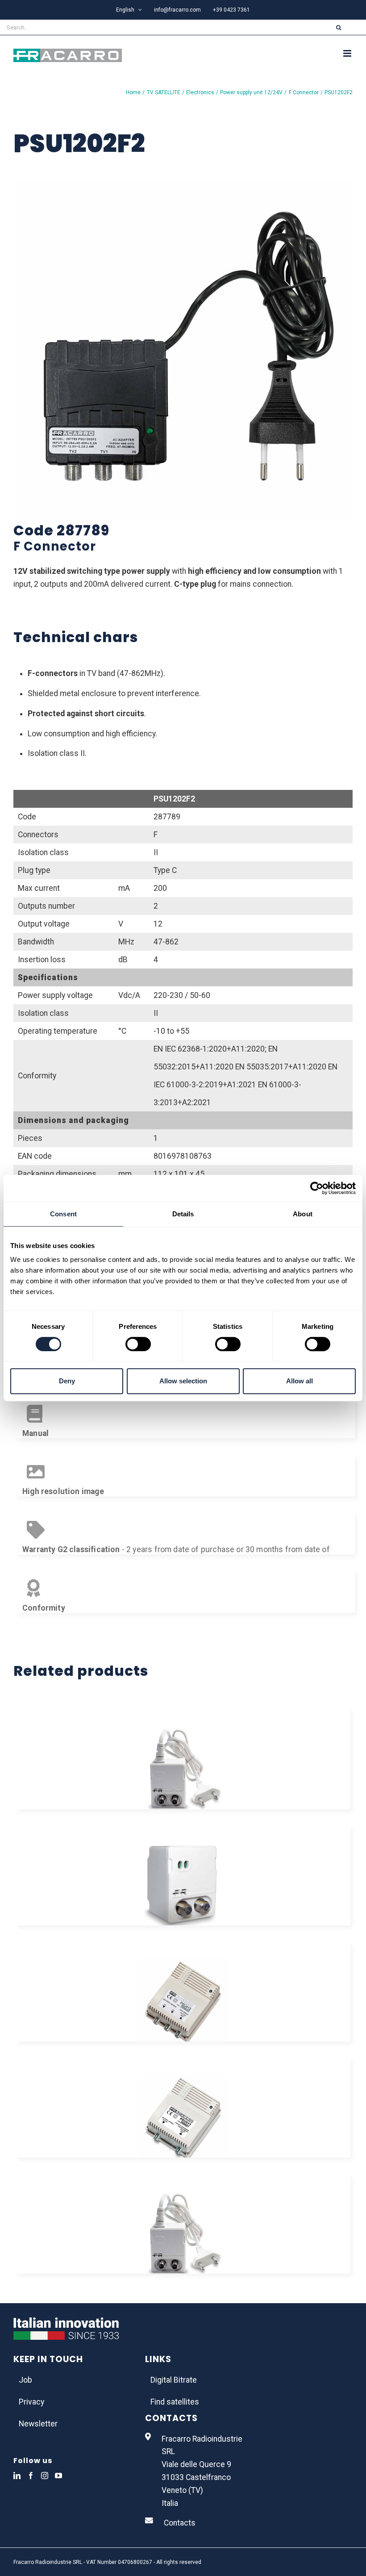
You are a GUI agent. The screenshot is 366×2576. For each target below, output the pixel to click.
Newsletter (38, 2424)
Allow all (299, 1381)
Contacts (180, 2523)
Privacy (31, 2402)
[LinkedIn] (17, 2476)
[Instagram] (45, 2476)
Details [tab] (183, 1214)
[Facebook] (31, 2476)
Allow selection (183, 1381)
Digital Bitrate (174, 2380)
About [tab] (303, 1214)
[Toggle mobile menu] (348, 53)
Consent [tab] (63, 1214)
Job (25, 2380)
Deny (67, 1381)
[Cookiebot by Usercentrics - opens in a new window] (317, 1188)
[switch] (138, 1344)
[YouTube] (58, 2476)
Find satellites (175, 2402)
